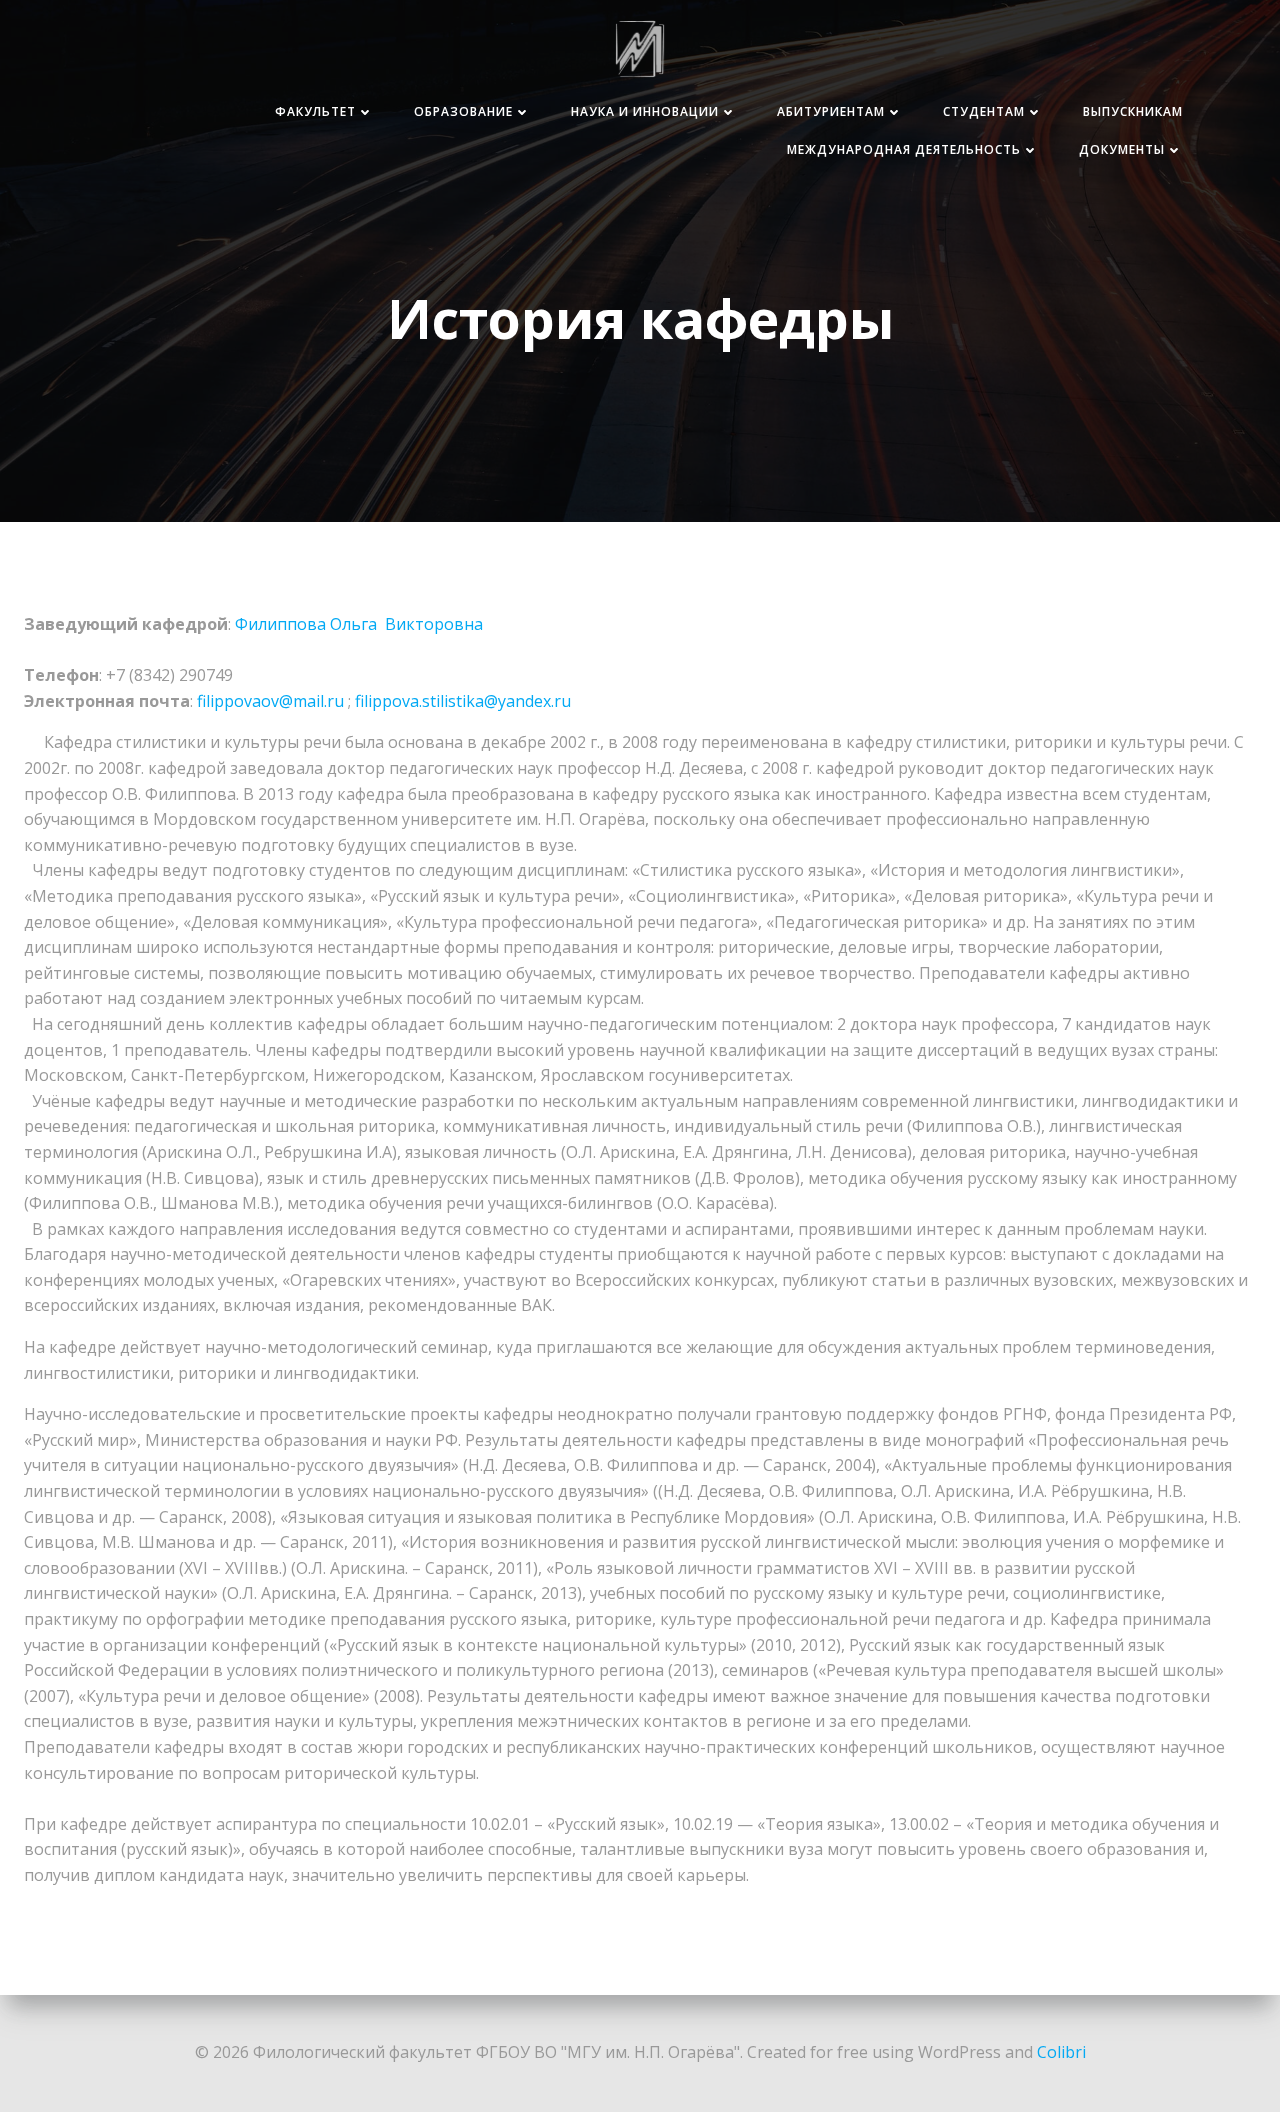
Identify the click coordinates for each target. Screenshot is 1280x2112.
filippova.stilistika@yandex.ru (463, 701)
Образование (463, 111)
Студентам (984, 111)
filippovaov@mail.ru (270, 701)
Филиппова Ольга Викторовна (359, 624)
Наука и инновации (645, 111)
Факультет (315, 111)
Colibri (1061, 2052)
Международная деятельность (904, 149)
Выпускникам (1133, 111)
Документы (1122, 149)
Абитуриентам (831, 111)
